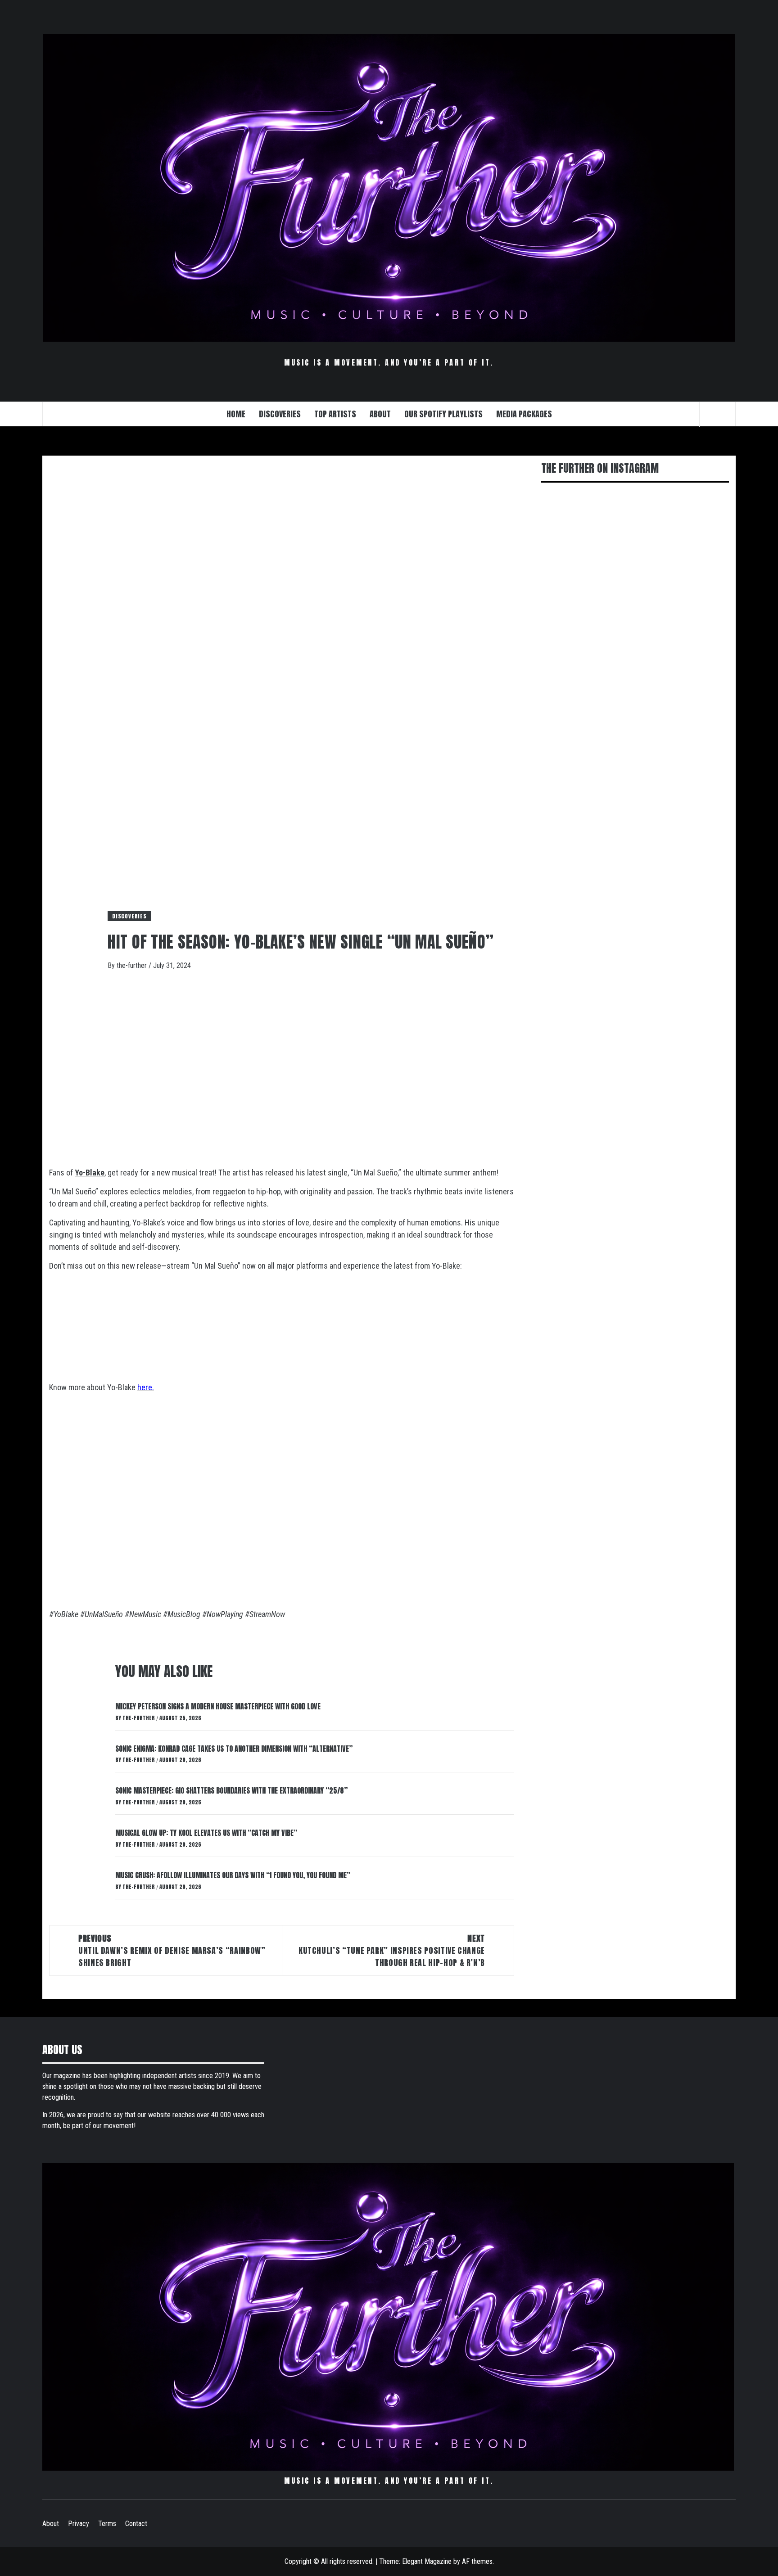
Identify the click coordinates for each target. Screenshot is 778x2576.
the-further (133, 965)
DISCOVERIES (280, 414)
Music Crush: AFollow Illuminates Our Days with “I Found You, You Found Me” (233, 1875)
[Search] (718, 414)
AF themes (477, 2561)
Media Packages (524, 414)
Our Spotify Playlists (443, 414)
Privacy (79, 2524)
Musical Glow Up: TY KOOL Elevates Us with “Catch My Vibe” (206, 1833)
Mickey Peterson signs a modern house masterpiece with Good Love (218, 1706)
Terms (107, 2524)
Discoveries (129, 916)
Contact (136, 2524)
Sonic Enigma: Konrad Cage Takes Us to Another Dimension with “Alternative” (234, 1749)
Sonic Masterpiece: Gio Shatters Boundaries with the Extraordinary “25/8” (231, 1790)
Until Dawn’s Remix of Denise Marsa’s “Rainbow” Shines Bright (172, 1950)
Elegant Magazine (427, 2561)
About (51, 2524)
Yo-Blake (90, 1173)
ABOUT (380, 414)
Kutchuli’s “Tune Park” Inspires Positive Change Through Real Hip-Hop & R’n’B (392, 1950)
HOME (236, 414)
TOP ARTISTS (335, 414)
